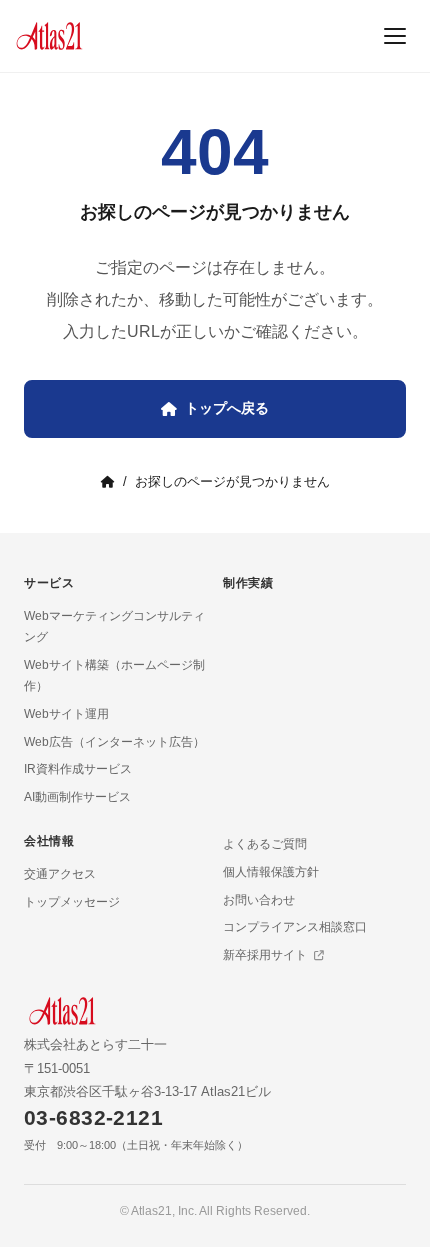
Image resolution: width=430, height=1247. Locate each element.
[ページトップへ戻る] (374, 1211)
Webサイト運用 (66, 714)
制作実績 (248, 583)
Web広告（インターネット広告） (114, 742)
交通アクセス (60, 874)
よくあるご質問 (265, 844)
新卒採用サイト (266, 955)
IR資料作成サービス (78, 769)
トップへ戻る (227, 408)
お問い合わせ (259, 900)
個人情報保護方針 (271, 872)
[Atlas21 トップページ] (49, 36)
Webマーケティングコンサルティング (114, 627)
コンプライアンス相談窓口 (295, 927)
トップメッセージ (72, 902)
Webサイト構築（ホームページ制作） (114, 676)
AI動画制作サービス (77, 797)
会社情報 (49, 841)
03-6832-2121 (93, 1117)
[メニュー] (395, 36)
